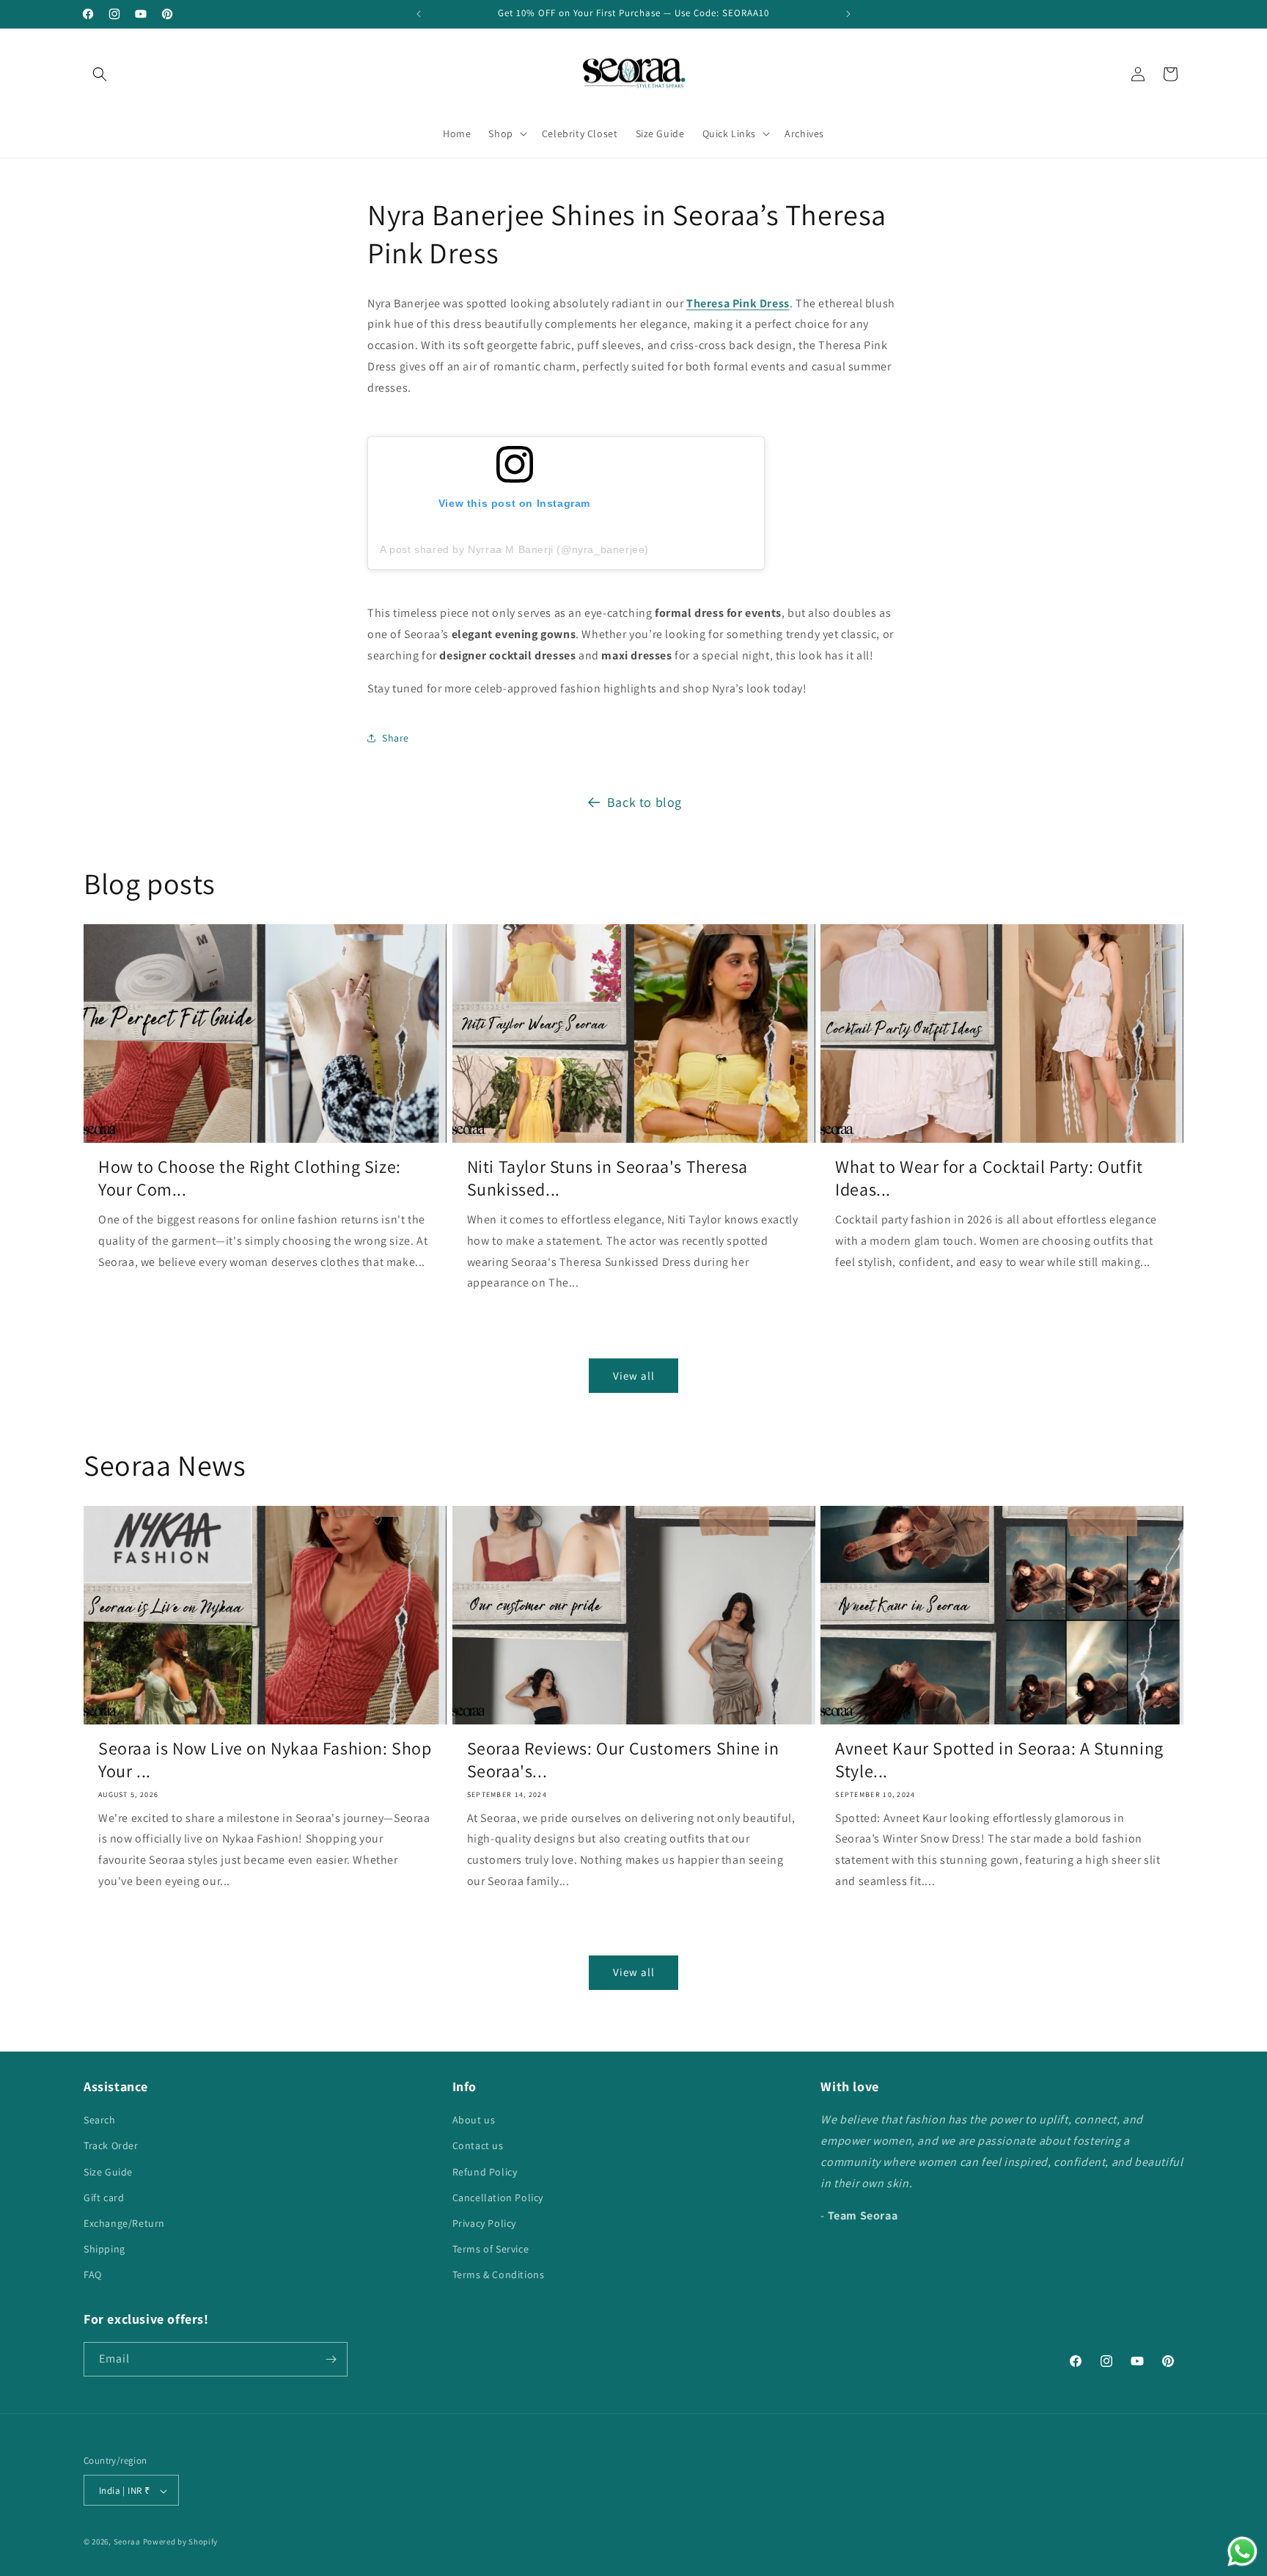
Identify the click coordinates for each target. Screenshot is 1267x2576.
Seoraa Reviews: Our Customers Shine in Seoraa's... (623, 1760)
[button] (100, 74)
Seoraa (127, 2542)
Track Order (111, 2146)
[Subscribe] (331, 2359)
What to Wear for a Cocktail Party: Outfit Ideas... (989, 1178)
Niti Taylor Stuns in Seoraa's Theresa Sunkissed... (607, 1178)
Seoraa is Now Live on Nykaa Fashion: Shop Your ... (265, 1760)
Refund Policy (485, 2172)
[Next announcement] (848, 14)
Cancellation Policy (498, 2198)
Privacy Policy (484, 2224)
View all (634, 1375)
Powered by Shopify (181, 2542)
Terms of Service (491, 2250)
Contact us (478, 2146)
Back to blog (644, 802)
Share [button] (396, 737)
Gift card (104, 2198)
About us (474, 2121)
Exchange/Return (124, 2224)
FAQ (93, 2275)
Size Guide (108, 2172)
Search (100, 2121)
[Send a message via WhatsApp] (1242, 2551)
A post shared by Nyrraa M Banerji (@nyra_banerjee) (514, 550)
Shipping (104, 2250)
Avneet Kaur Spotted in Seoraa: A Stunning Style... (999, 1760)
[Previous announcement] (419, 14)
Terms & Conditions (499, 2275)
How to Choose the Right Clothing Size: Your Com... (250, 1178)
